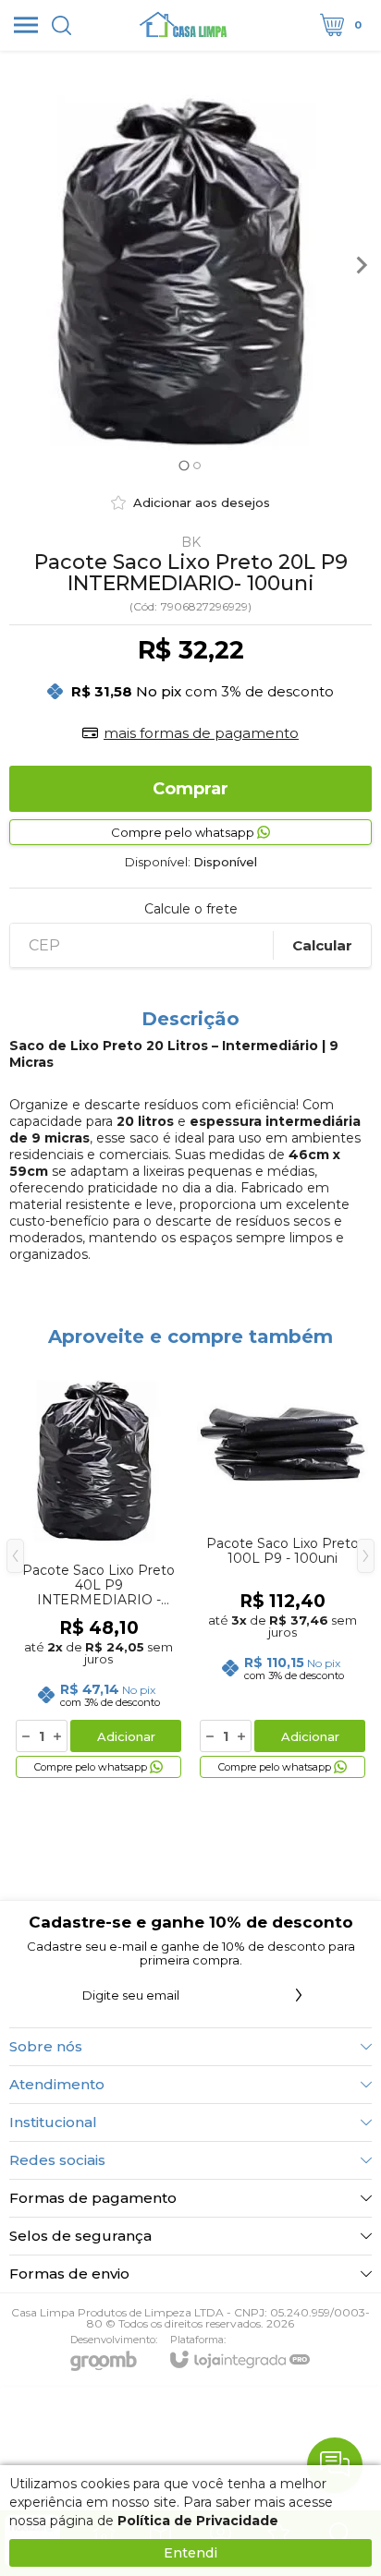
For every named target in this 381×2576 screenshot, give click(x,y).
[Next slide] (361, 265)
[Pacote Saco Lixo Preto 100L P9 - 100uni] (283, 1570)
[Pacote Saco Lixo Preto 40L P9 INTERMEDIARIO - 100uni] (98, 1570)
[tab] (184, 465)
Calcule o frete (191, 909)
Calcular (322, 945)
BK (191, 542)
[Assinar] (299, 1995)
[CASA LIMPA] (185, 25)
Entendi (190, 2553)
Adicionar (126, 1736)
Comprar (190, 789)
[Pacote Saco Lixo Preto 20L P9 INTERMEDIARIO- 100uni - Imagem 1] (190, 265)
